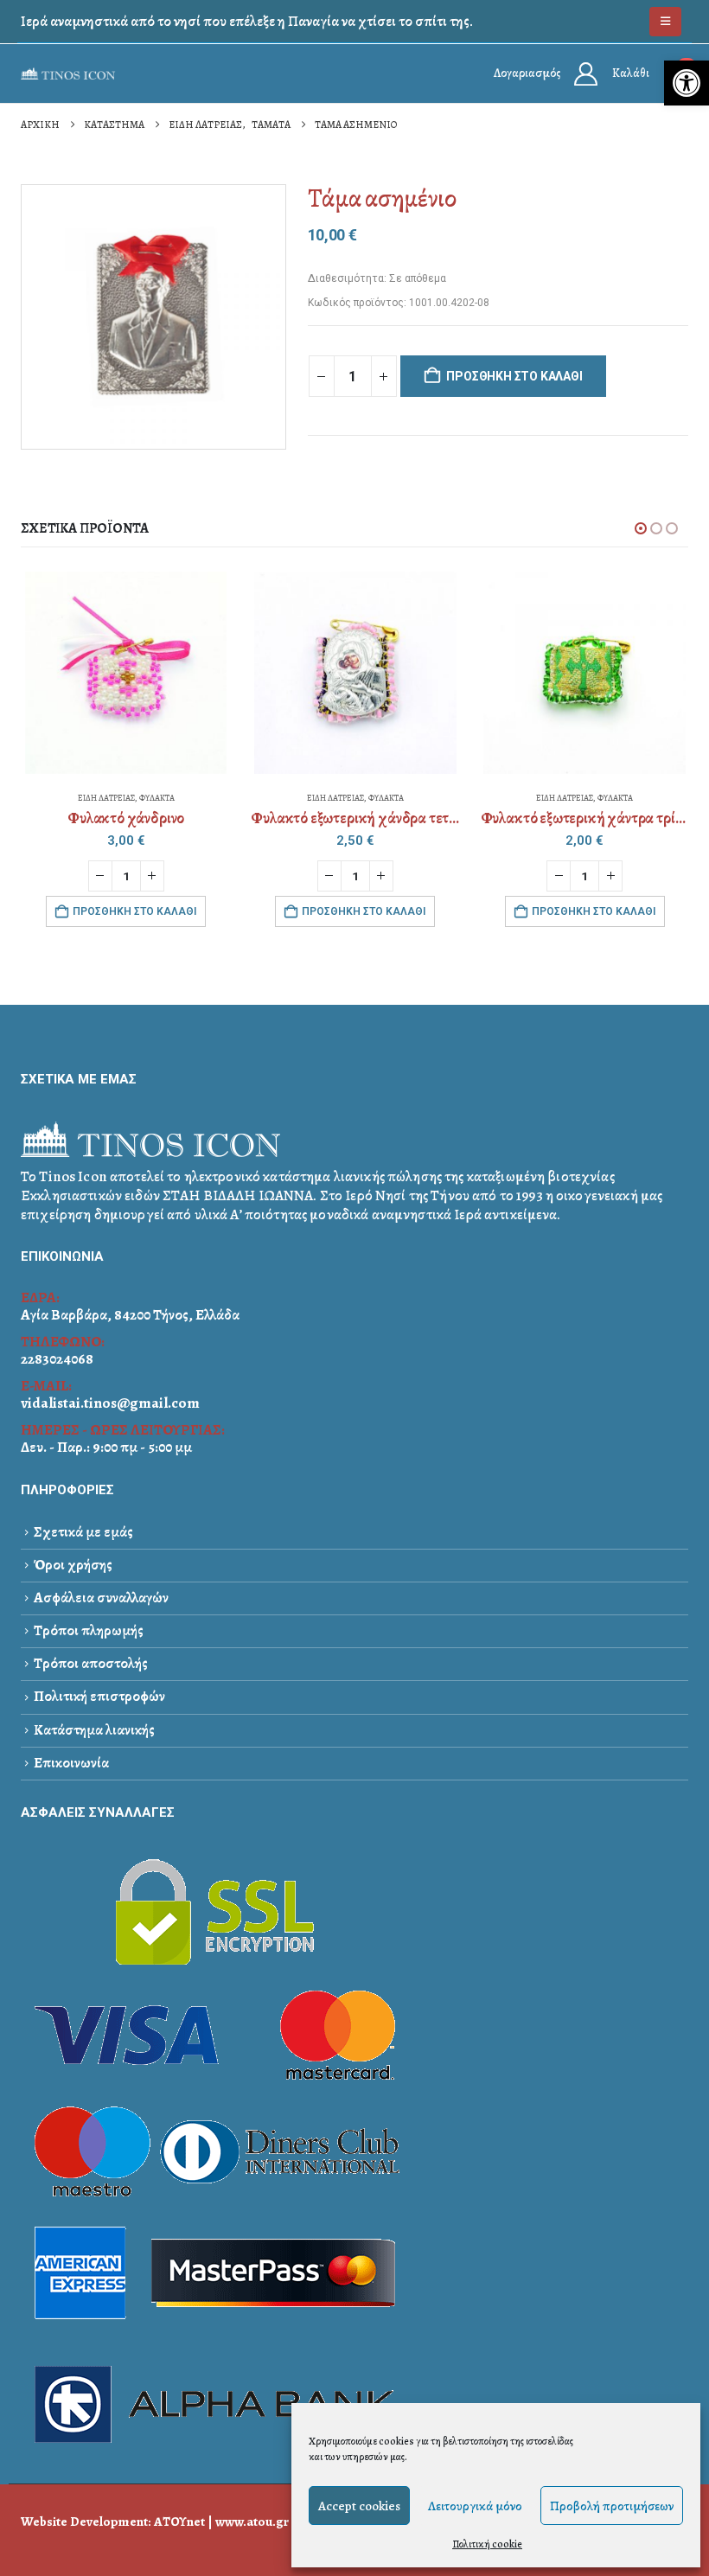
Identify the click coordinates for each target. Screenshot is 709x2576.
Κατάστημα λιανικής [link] (94, 1730)
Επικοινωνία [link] (71, 1763)
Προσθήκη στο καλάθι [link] (134, 911)
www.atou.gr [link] (252, 2521)
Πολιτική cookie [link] (487, 2544)
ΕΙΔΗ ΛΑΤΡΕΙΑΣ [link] (106, 798)
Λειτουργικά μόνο (475, 2506)
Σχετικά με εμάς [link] (83, 1532)
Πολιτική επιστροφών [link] (99, 1696)
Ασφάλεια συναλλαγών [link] (101, 1598)
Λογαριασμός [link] (527, 73)
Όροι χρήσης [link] (73, 1565)
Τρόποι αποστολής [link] (91, 1663)
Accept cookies (359, 2506)
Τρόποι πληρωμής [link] (89, 1630)
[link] (687, 83)
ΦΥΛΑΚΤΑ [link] (157, 798)
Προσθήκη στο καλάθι (514, 376)
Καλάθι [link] (631, 73)
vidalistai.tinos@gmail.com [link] (110, 1403)
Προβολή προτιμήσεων (612, 2506)
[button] (641, 528)
